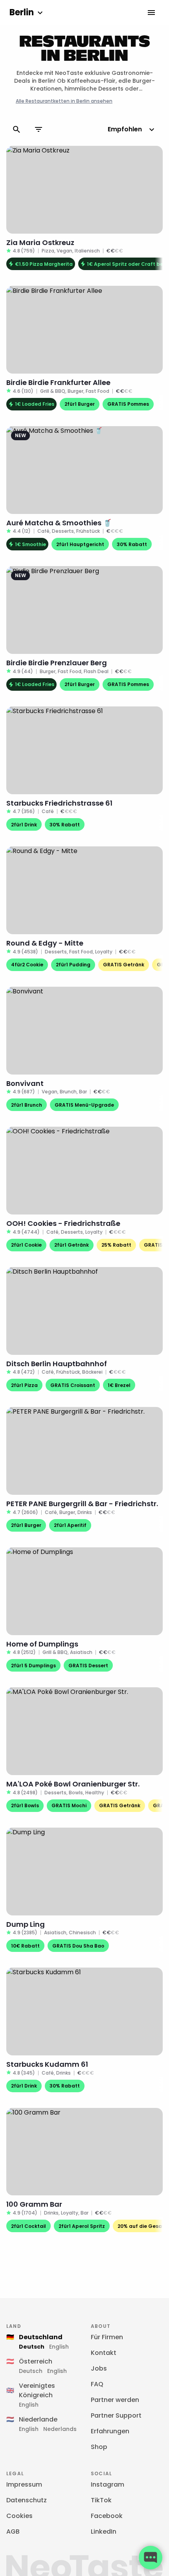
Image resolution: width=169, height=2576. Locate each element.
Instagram (107, 2484)
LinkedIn (104, 2532)
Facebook (107, 2516)
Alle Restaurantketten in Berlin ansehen (64, 101)
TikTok (101, 2500)
